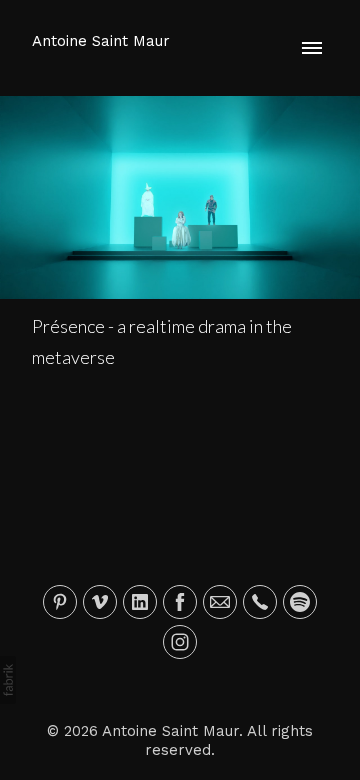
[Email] (220, 602)
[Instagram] (180, 642)
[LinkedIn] (140, 602)
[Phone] (260, 602)
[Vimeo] (100, 602)
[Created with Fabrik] (8, 680)
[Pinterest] (60, 602)
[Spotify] (300, 602)
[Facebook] (180, 602)
